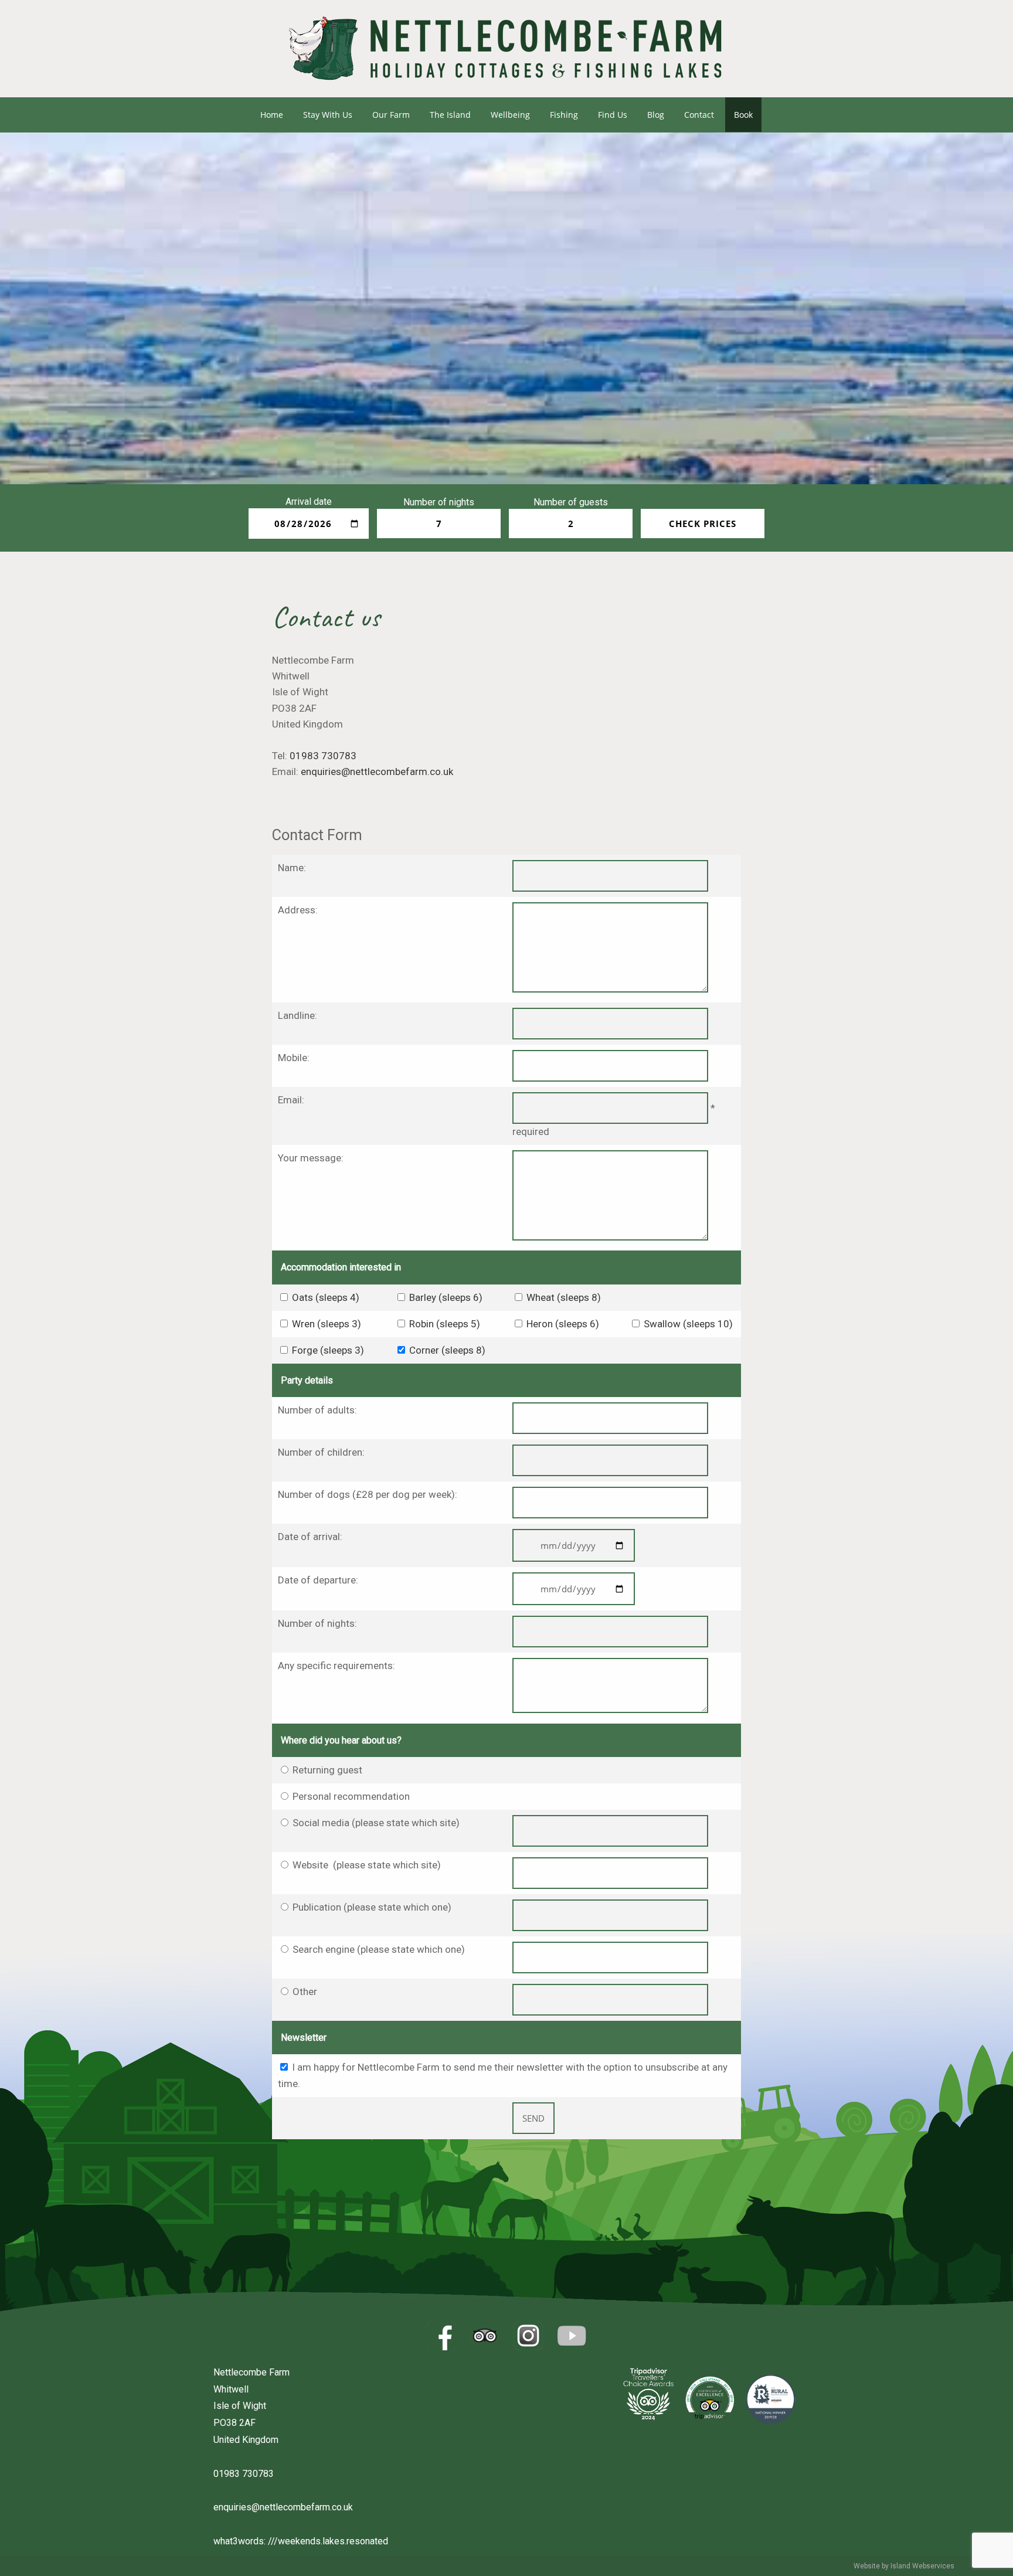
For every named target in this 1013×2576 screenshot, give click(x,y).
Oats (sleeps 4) (326, 1297)
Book (743, 115)
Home (272, 115)
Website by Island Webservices (904, 2566)
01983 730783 (323, 756)
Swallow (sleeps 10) (688, 1324)
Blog (656, 115)
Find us (613, 115)
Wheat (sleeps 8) (564, 1297)
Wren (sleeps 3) (327, 1324)
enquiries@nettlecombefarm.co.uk (377, 772)
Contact (699, 115)
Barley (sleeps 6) (446, 1297)
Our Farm (391, 115)
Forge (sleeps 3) (328, 1350)
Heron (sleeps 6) (563, 1324)
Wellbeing (510, 115)
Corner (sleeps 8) (447, 1350)
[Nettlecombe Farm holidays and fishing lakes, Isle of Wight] (506, 92)
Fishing (564, 115)
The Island (450, 115)
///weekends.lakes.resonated (328, 2541)
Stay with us (328, 115)
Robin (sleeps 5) (445, 1324)
